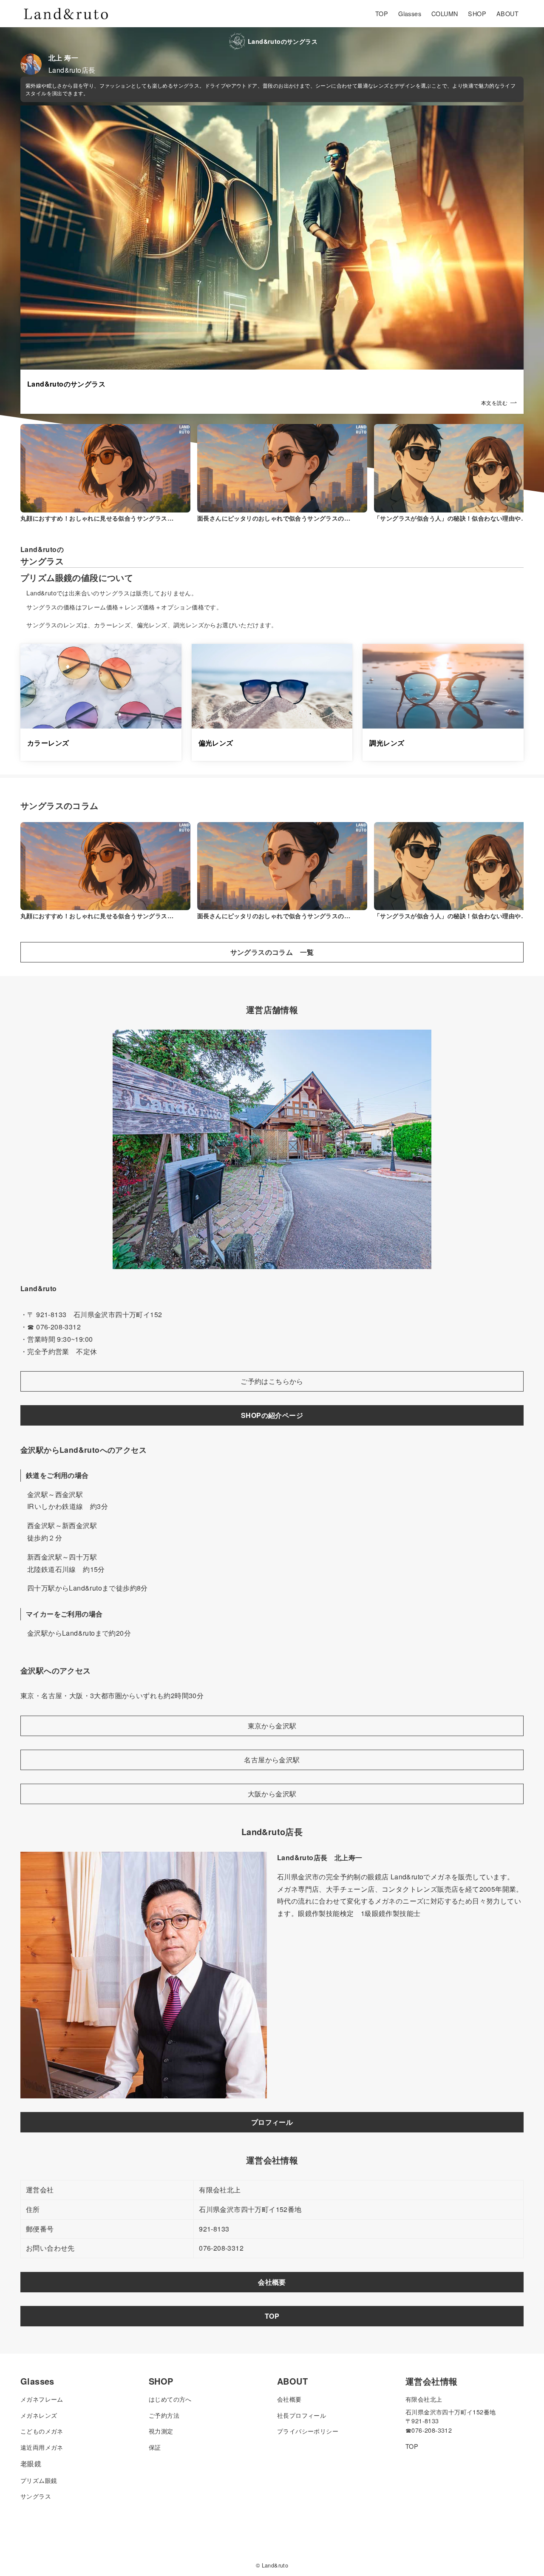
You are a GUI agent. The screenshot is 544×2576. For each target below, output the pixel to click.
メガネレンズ (39, 2415)
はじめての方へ (170, 2399)
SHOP (161, 2381)
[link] (272, 260)
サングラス (36, 2496)
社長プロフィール (302, 2415)
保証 (155, 2447)
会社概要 (289, 2399)
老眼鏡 (31, 2464)
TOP (412, 2446)
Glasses (37, 2381)
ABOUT (292, 2381)
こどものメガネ (42, 2431)
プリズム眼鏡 (39, 2480)
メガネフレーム (42, 2399)
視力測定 (161, 2431)
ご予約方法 (164, 2415)
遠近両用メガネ (42, 2447)
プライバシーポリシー (308, 2431)
